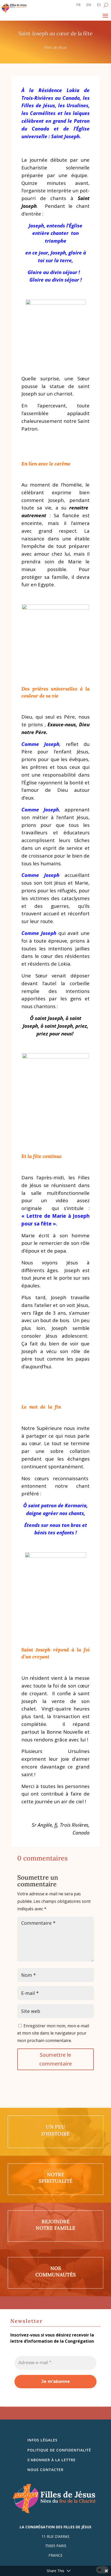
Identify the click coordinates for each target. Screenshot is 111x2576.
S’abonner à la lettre (51, 2460)
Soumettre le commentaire (55, 2059)
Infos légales (42, 2440)
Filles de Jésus (55, 47)
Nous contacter (45, 2470)
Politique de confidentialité (59, 2450)
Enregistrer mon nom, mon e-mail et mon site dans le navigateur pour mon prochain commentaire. (53, 2033)
